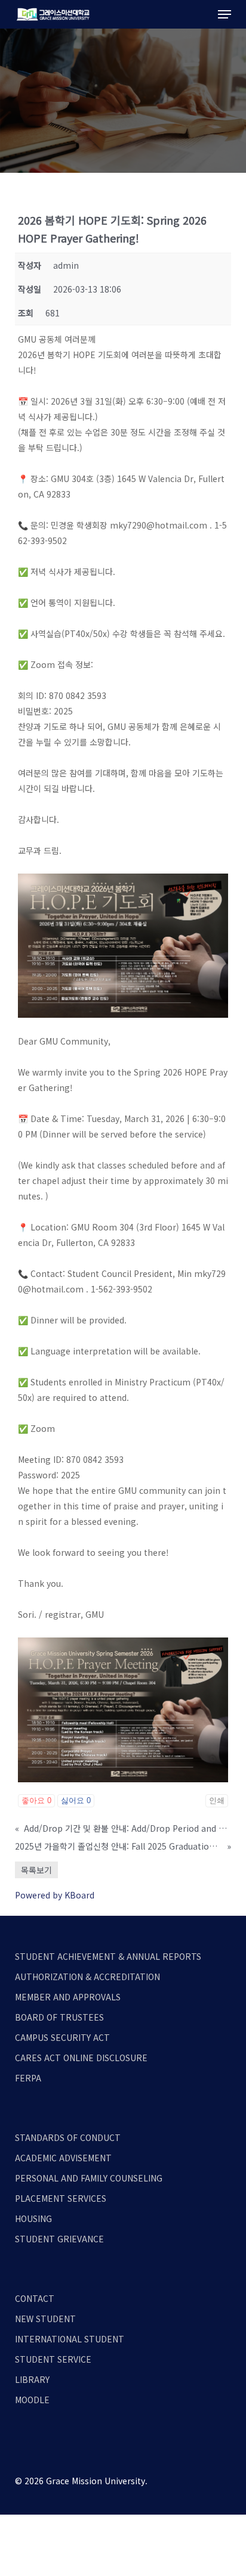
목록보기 (36, 1870)
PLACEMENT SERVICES (61, 2198)
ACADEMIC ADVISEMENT (63, 2158)
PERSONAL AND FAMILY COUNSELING (89, 2178)
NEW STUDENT (45, 2319)
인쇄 (217, 1800)
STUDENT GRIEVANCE (59, 2239)
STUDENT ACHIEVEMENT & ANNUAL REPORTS (108, 1956)
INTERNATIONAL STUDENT (70, 2339)
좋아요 (36, 1800)
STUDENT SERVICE (53, 2359)
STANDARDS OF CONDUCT (68, 2137)
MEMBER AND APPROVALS (68, 1997)
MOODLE (32, 2400)
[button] (225, 14)
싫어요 (76, 1800)
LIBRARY (32, 2379)
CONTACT (35, 2298)
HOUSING (33, 2218)
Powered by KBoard (55, 1895)
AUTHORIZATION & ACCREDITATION (87, 1977)
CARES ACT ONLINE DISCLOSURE (81, 2058)
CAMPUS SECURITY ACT (62, 2037)
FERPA (28, 2078)
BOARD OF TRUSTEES (59, 2017)
